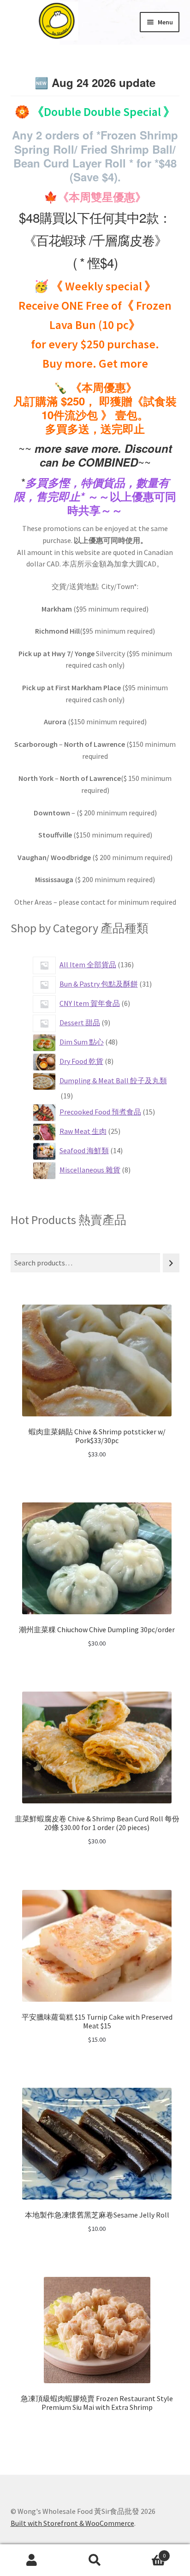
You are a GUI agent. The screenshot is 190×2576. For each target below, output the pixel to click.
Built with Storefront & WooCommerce (72, 2523)
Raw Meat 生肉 (83, 1131)
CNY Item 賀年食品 (90, 1003)
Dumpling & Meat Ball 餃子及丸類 (114, 1080)
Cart (146, 2552)
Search (95, 2560)
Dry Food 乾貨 (82, 1061)
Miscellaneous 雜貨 (90, 1170)
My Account (32, 2560)
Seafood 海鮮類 (85, 1150)
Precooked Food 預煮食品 (101, 1112)
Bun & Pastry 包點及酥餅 (99, 984)
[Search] (171, 1263)
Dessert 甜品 (80, 1022)
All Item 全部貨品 (88, 965)
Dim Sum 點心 (82, 1042)
